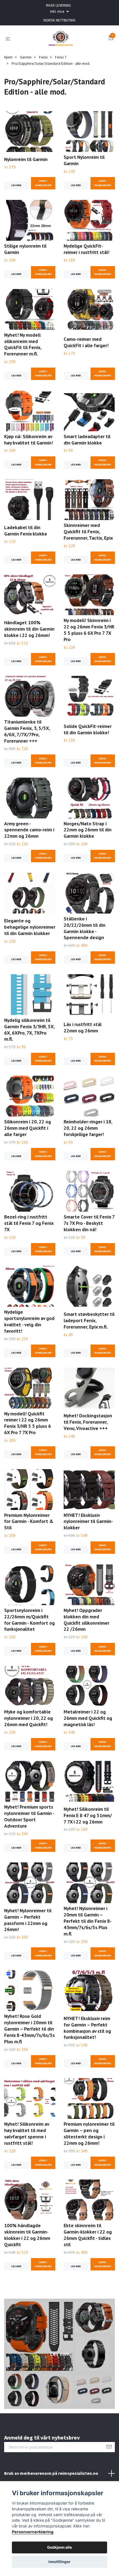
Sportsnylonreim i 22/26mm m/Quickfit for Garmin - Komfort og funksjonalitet (29, 1620)
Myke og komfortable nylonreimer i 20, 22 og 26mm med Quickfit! (29, 1718)
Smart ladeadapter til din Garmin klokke (87, 440)
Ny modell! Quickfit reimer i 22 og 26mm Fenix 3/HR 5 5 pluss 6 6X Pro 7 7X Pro (28, 1423)
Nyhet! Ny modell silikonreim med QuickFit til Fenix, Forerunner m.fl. (23, 344)
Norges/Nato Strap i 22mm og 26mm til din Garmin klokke (88, 830)
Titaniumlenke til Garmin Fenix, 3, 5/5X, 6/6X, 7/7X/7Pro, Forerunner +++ (27, 731)
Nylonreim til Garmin (26, 159)
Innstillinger (59, 2562)
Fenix (43, 57)
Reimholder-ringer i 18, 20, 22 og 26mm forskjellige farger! (88, 1128)
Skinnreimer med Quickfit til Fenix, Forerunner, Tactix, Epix (88, 531)
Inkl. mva (58, 11)
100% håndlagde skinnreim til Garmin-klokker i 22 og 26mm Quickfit (27, 2235)
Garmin (26, 57)
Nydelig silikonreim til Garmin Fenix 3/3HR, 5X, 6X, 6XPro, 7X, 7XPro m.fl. (29, 1030)
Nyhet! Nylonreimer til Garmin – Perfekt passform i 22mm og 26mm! (28, 1920)
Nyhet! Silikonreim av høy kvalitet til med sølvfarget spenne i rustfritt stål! (27, 2133)
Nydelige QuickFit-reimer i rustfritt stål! (86, 249)
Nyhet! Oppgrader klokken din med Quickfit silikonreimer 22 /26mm (86, 1620)
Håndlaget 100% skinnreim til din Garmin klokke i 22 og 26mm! (29, 629)
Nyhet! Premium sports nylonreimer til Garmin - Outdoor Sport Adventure (29, 1816)
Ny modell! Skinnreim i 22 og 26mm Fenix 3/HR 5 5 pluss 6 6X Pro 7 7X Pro (89, 630)
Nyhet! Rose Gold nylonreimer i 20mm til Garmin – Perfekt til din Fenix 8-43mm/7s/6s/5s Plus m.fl (29, 2029)
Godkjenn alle (59, 2547)
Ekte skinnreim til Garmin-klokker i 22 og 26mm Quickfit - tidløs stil (88, 2235)
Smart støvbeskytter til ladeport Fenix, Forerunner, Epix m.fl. (89, 1320)
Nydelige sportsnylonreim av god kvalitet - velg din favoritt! (29, 1321)
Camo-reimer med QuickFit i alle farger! (86, 342)
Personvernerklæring (33, 2532)
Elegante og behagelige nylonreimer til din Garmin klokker (30, 927)
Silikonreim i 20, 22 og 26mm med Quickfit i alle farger (28, 1128)
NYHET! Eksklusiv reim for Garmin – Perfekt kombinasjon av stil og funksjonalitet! (87, 2028)
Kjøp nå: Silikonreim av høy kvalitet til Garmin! (29, 440)
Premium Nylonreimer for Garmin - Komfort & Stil (29, 1521)
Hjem (8, 57)
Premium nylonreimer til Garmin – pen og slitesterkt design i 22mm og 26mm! (89, 2133)
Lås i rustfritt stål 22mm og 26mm (83, 1027)
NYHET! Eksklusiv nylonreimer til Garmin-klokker (88, 1521)
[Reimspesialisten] (61, 39)
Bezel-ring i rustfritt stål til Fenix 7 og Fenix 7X (29, 1223)
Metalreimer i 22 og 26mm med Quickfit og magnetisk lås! (88, 1718)
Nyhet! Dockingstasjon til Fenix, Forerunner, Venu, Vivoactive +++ (88, 1422)
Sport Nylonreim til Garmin (84, 160)
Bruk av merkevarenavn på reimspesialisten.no (51, 2473)
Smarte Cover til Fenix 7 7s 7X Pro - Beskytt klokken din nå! (89, 1223)
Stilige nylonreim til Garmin (25, 249)
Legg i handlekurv (43, 183)
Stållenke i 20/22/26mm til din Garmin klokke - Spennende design (85, 928)
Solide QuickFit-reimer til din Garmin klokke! (88, 729)
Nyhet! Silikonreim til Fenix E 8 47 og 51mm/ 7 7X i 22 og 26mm (88, 1815)
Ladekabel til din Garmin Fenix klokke (26, 531)
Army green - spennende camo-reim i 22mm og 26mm (29, 830)
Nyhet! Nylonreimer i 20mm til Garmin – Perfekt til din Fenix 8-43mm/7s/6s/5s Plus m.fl (88, 1921)
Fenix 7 (61, 57)
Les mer (16, 185)
